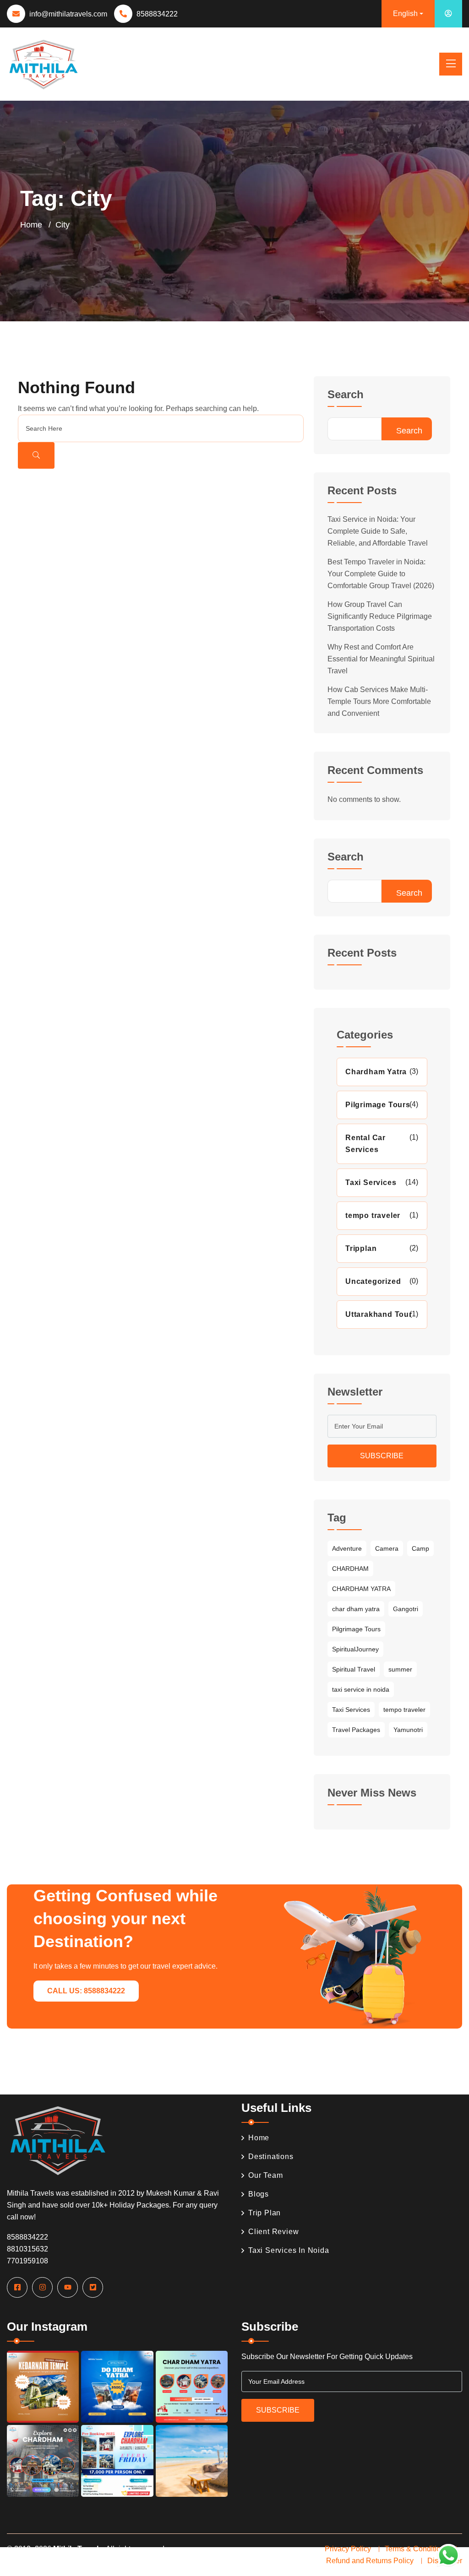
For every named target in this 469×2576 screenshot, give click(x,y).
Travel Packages (356, 1730)
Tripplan (361, 1248)
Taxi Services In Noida (289, 2250)
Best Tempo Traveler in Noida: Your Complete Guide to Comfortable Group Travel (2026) (381, 574)
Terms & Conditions (417, 2549)
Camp (420, 1548)
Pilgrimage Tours (378, 1105)
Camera (387, 1548)
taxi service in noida (361, 1689)
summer (400, 1669)
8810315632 (27, 2249)
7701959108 (27, 2261)
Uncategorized (373, 1281)
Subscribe (382, 1456)
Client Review (273, 2232)
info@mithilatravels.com (68, 14)
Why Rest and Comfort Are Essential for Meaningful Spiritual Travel (381, 659)
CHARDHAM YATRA (361, 1589)
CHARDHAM (350, 1569)
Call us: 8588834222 (86, 1991)
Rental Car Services (365, 1144)
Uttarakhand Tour (379, 1314)
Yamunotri (408, 1730)
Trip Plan (264, 2213)
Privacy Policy (348, 2549)
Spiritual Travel (354, 1669)
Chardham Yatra (376, 1072)
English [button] (405, 14)
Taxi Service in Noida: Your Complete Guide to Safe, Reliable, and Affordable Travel (378, 531)
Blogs (259, 2194)
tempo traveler (373, 1215)
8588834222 (157, 14)
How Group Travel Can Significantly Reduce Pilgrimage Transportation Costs (380, 616)
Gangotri (406, 1609)
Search (346, 395)
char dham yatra (356, 1609)
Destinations (271, 2157)
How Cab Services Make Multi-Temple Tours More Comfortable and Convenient (379, 701)
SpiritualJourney (355, 1649)
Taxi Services (371, 1182)
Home (31, 225)
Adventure (347, 1548)
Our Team (265, 2175)
